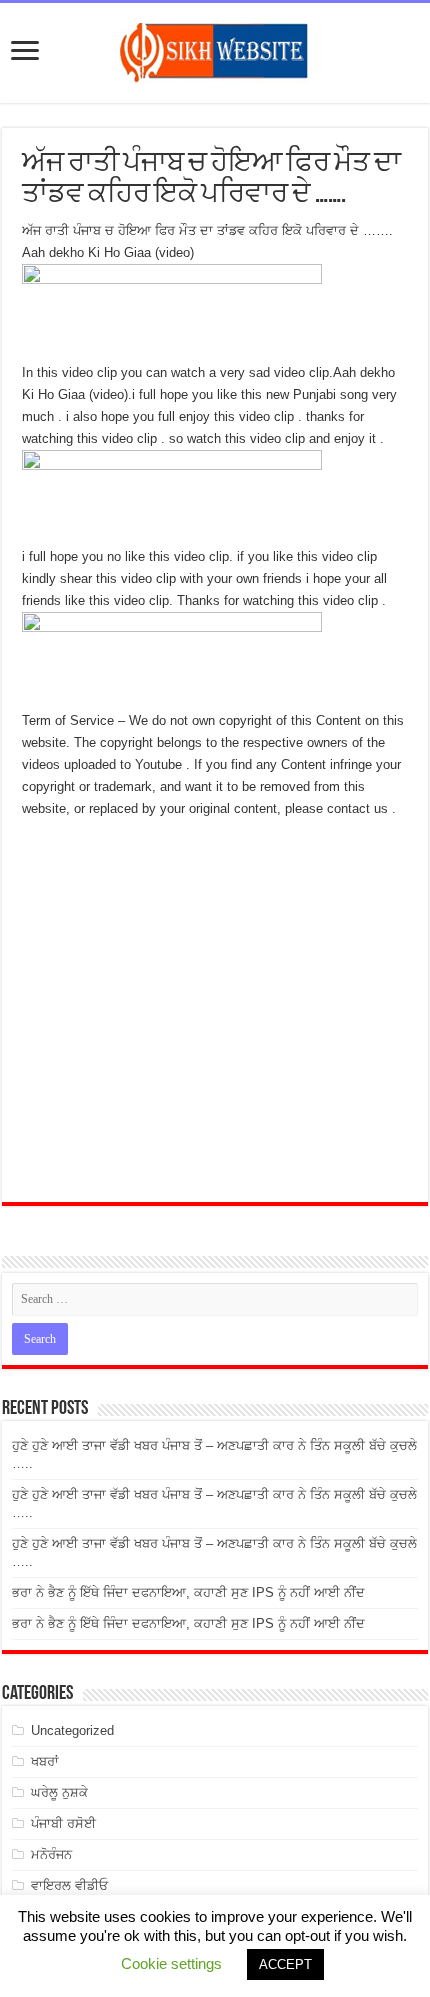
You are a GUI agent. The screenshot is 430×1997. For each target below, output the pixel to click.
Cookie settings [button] (171, 1963)
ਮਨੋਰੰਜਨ (51, 1854)
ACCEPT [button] (285, 1964)
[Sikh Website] (215, 49)
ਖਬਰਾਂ (45, 1761)
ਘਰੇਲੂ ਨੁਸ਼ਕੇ (59, 1792)
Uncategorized (72, 1730)
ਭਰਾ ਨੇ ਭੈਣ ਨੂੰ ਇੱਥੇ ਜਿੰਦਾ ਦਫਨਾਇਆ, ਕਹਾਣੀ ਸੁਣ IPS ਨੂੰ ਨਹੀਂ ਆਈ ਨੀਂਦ (188, 1592)
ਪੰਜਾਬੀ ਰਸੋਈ (63, 1823)
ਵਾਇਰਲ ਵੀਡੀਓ (69, 1885)
